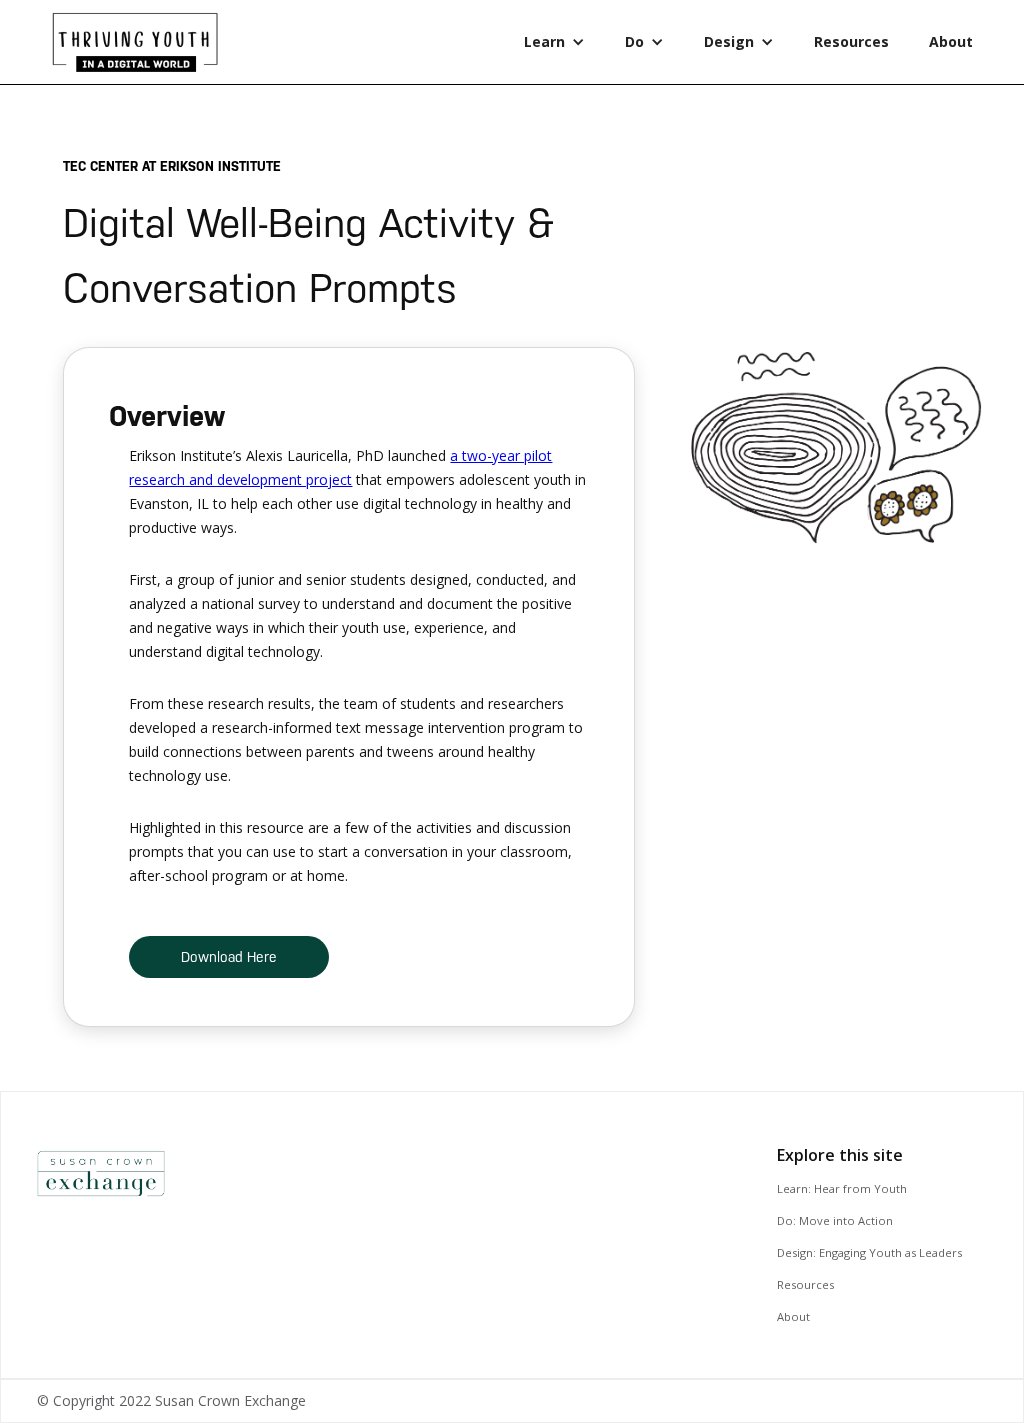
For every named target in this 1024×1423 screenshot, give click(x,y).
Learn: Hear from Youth (842, 1188)
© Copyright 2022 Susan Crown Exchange (171, 1400)
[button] (554, 42)
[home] (144, 47)
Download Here (229, 957)
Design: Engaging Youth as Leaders (869, 1252)
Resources (851, 41)
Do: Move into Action (835, 1220)
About (951, 41)
